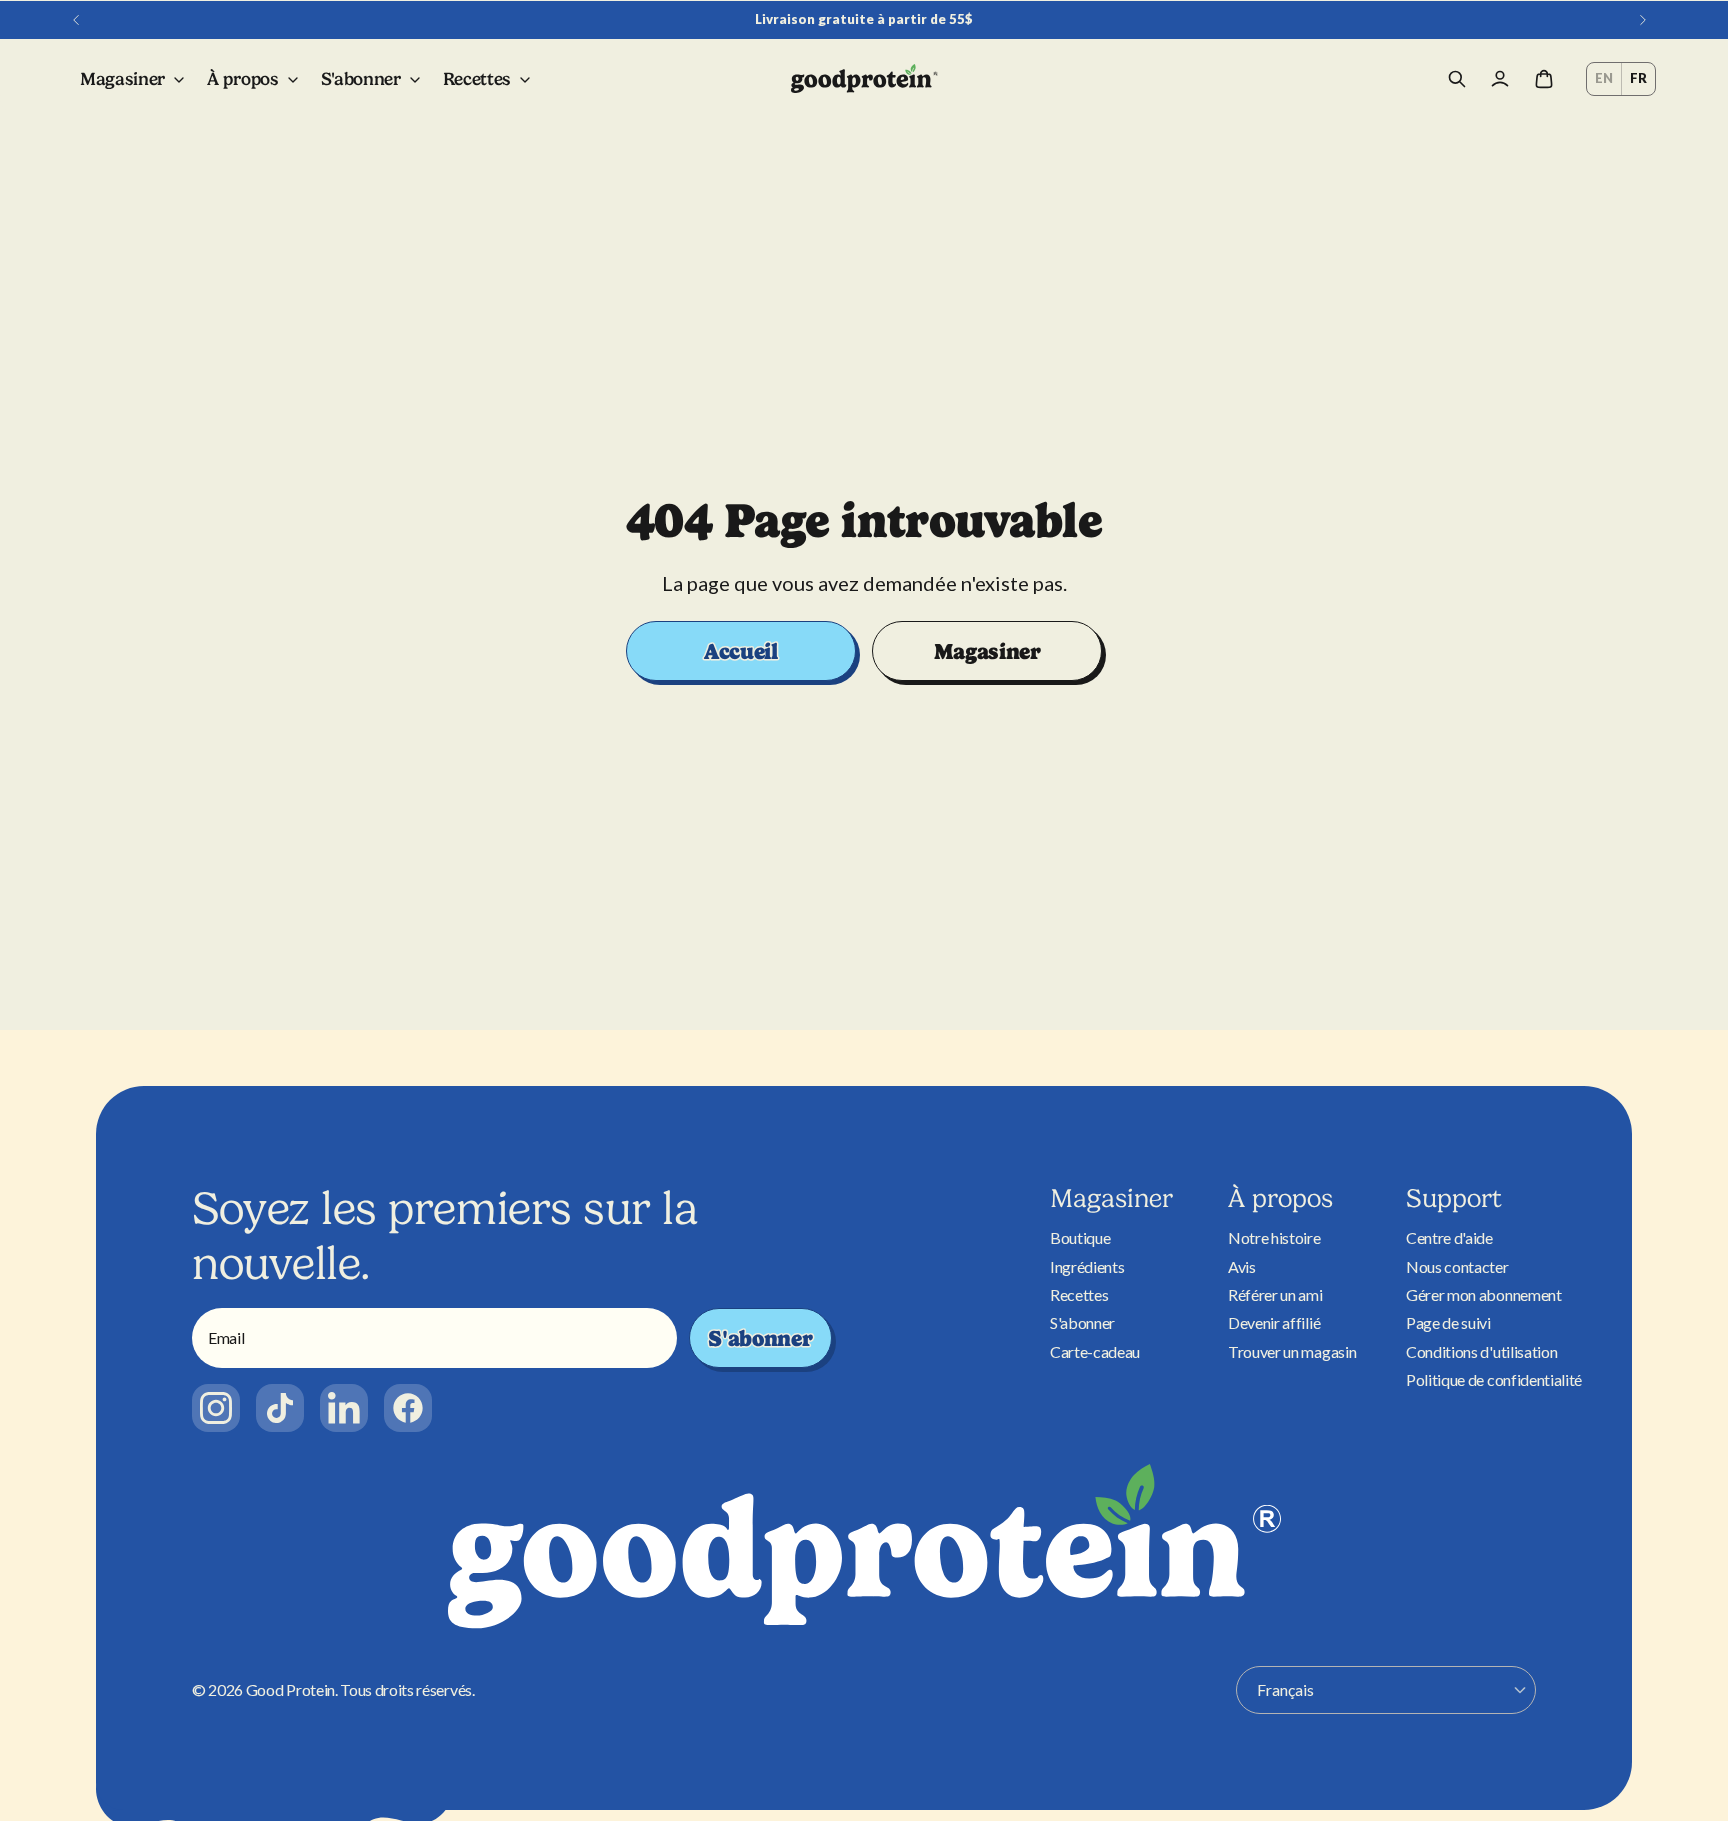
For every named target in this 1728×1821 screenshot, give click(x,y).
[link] (216, 1408)
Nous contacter (1457, 1266)
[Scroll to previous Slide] (76, 20)
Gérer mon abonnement (1484, 1294)
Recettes (1079, 1294)
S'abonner (760, 1338)
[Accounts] (1500, 79)
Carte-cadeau (1095, 1351)
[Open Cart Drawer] (1544, 79)
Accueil (741, 651)
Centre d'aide (1449, 1237)
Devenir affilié (1274, 1322)
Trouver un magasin (1292, 1351)
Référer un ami (1275, 1294)
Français (1285, 1689)
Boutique (1080, 1237)
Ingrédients (1087, 1266)
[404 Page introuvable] (864, 79)
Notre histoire (1274, 1237)
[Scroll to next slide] (1643, 20)
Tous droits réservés (406, 1689)
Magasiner (987, 651)
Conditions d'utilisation (1481, 1351)
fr (1638, 78)
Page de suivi (1448, 1322)
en (1604, 78)
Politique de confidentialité (1494, 1379)
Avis (1242, 1266)
